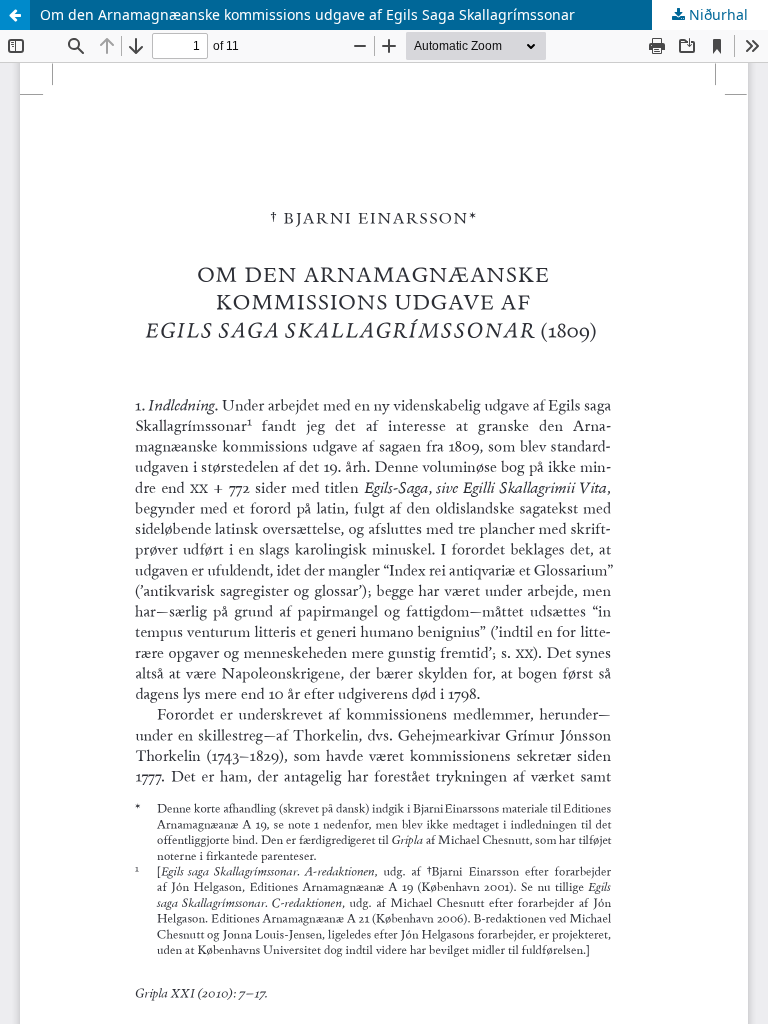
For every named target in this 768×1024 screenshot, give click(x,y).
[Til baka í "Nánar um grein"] (15, 15)
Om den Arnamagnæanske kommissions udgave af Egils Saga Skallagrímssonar (307, 14)
